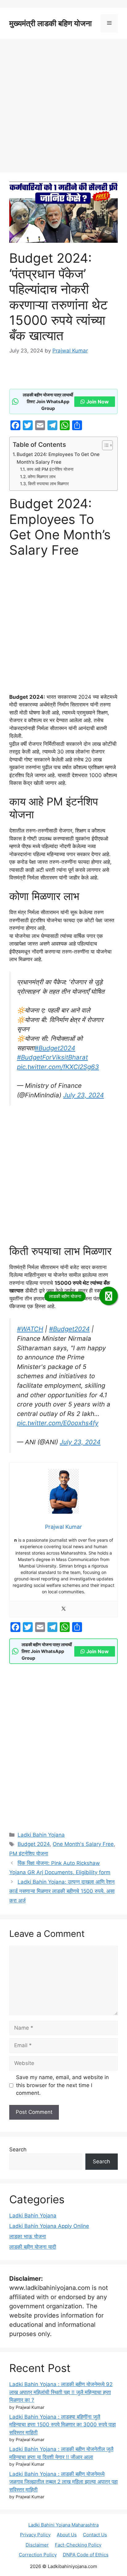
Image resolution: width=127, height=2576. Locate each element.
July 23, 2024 (84, 1095)
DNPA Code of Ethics (86, 2555)
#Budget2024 (55, 1048)
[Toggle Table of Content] (104, 445)
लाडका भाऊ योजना (28, 2236)
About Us (67, 2535)
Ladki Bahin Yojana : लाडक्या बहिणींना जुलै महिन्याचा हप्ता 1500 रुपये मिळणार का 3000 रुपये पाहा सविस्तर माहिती (63, 2425)
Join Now (98, 402)
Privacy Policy (35, 2535)
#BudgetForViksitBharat (52, 1057)
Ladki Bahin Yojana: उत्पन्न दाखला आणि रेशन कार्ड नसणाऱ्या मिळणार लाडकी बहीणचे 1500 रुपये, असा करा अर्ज (62, 1891)
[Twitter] (63, 1609)
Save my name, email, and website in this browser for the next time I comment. (62, 2085)
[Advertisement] (63, 107)
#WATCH (30, 1329)
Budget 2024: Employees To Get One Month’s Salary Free (58, 458)
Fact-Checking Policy (78, 2545)
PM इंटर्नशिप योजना (29, 1854)
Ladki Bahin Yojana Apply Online (49, 2226)
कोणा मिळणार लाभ (42, 477)
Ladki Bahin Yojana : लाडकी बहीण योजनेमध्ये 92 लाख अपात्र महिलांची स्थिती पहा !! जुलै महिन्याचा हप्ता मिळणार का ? (61, 2392)
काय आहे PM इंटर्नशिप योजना (50, 469)
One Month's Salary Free (83, 1844)
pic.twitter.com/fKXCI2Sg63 (58, 1067)
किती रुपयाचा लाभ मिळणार (48, 484)
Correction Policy (38, 2555)
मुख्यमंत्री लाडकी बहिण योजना (51, 23)
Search (18, 2149)
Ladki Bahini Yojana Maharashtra (63, 2525)
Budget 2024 (34, 1844)
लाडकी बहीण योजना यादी (33, 2247)
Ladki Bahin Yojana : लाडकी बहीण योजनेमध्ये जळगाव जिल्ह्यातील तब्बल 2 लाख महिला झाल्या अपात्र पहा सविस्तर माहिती (63, 2482)
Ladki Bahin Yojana (41, 1835)
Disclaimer (37, 2545)
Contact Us (95, 2535)
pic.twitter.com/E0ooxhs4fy (58, 1423)
